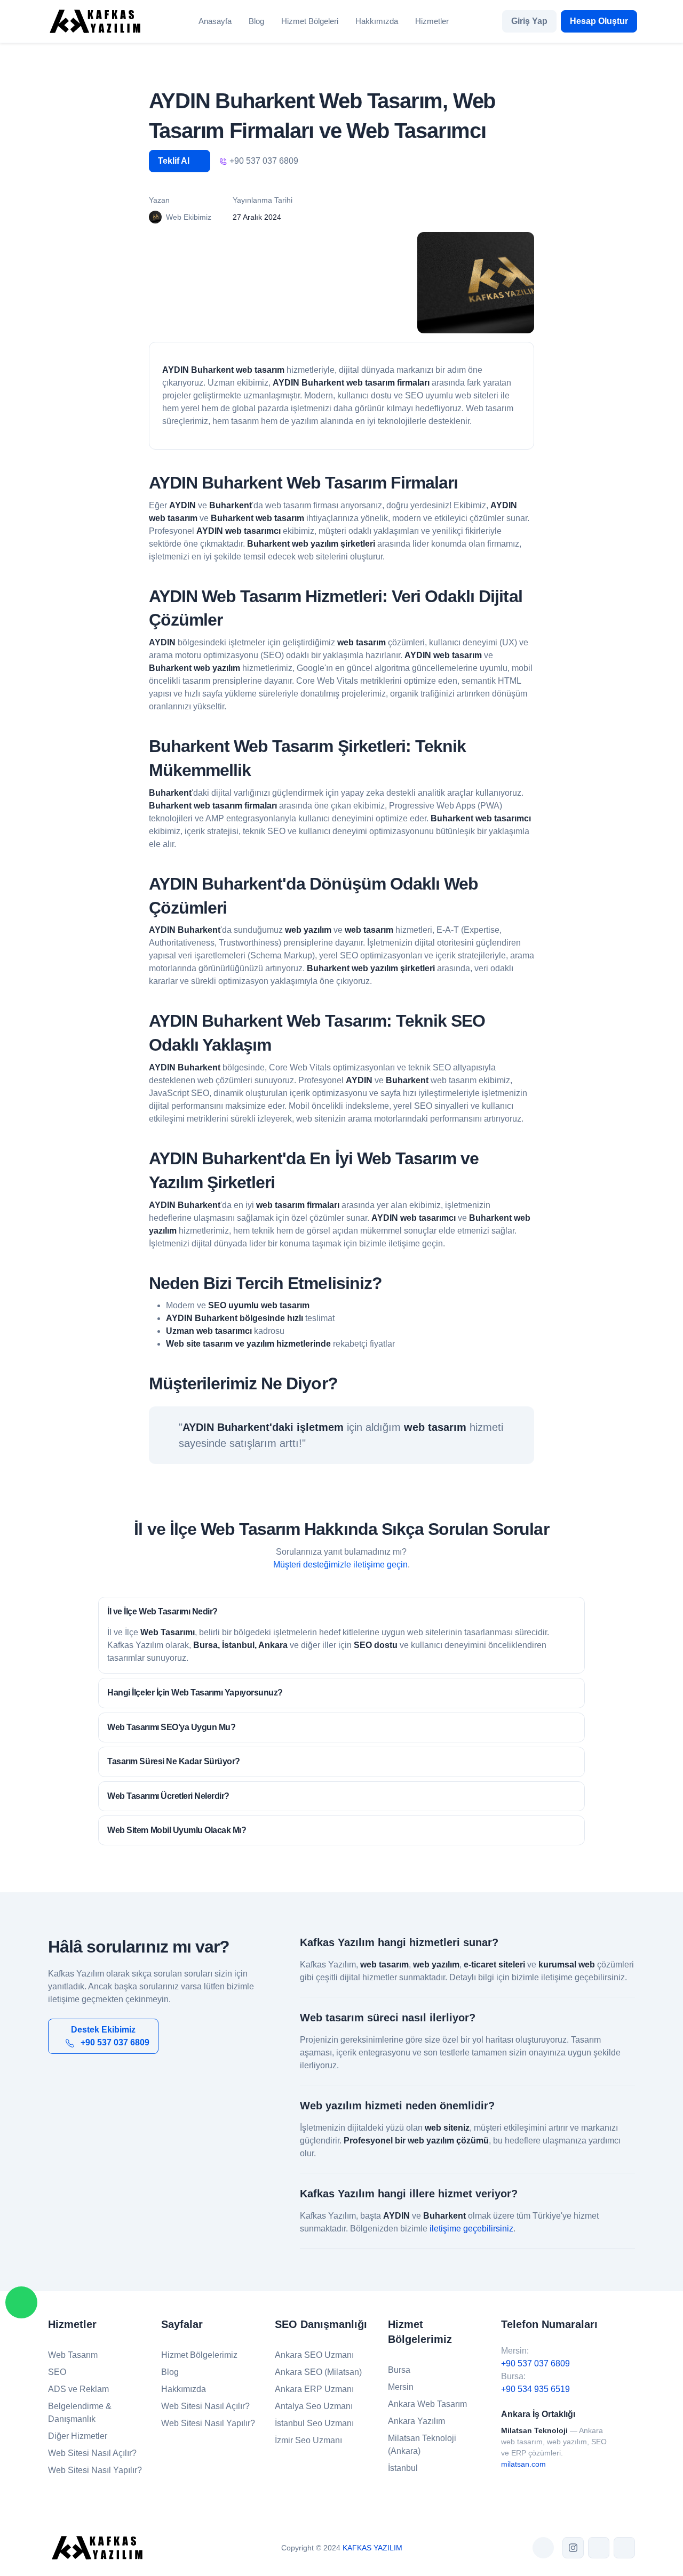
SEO (57, 2372)
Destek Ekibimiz (110, 2036)
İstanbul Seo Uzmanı (314, 2423)
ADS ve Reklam (78, 2389)
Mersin (401, 2387)
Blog (170, 2372)
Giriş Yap (529, 21)
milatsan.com (523, 2464)
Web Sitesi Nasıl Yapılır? (95, 2470)
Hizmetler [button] (432, 21)
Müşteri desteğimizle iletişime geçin (340, 1565)
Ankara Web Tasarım (427, 2404)
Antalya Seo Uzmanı (314, 2406)
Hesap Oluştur (599, 21)
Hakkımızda (184, 2389)
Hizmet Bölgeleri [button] (310, 21)
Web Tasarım (73, 2355)
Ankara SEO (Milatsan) (318, 2372)
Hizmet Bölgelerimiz (199, 2355)
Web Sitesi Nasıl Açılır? (92, 2453)
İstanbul (403, 2468)
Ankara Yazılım (416, 2421)
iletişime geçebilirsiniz (471, 2229)
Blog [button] (256, 21)
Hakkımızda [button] (377, 21)
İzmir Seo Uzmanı (308, 2440)
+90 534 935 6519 (535, 2389)
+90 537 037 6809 (535, 2363)
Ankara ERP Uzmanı (314, 2389)
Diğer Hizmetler (78, 2436)
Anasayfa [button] (215, 21)
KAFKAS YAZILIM (372, 2548)
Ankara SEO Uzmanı (314, 2355)
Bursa (399, 2370)
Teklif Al (175, 161)
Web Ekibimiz (189, 217)
